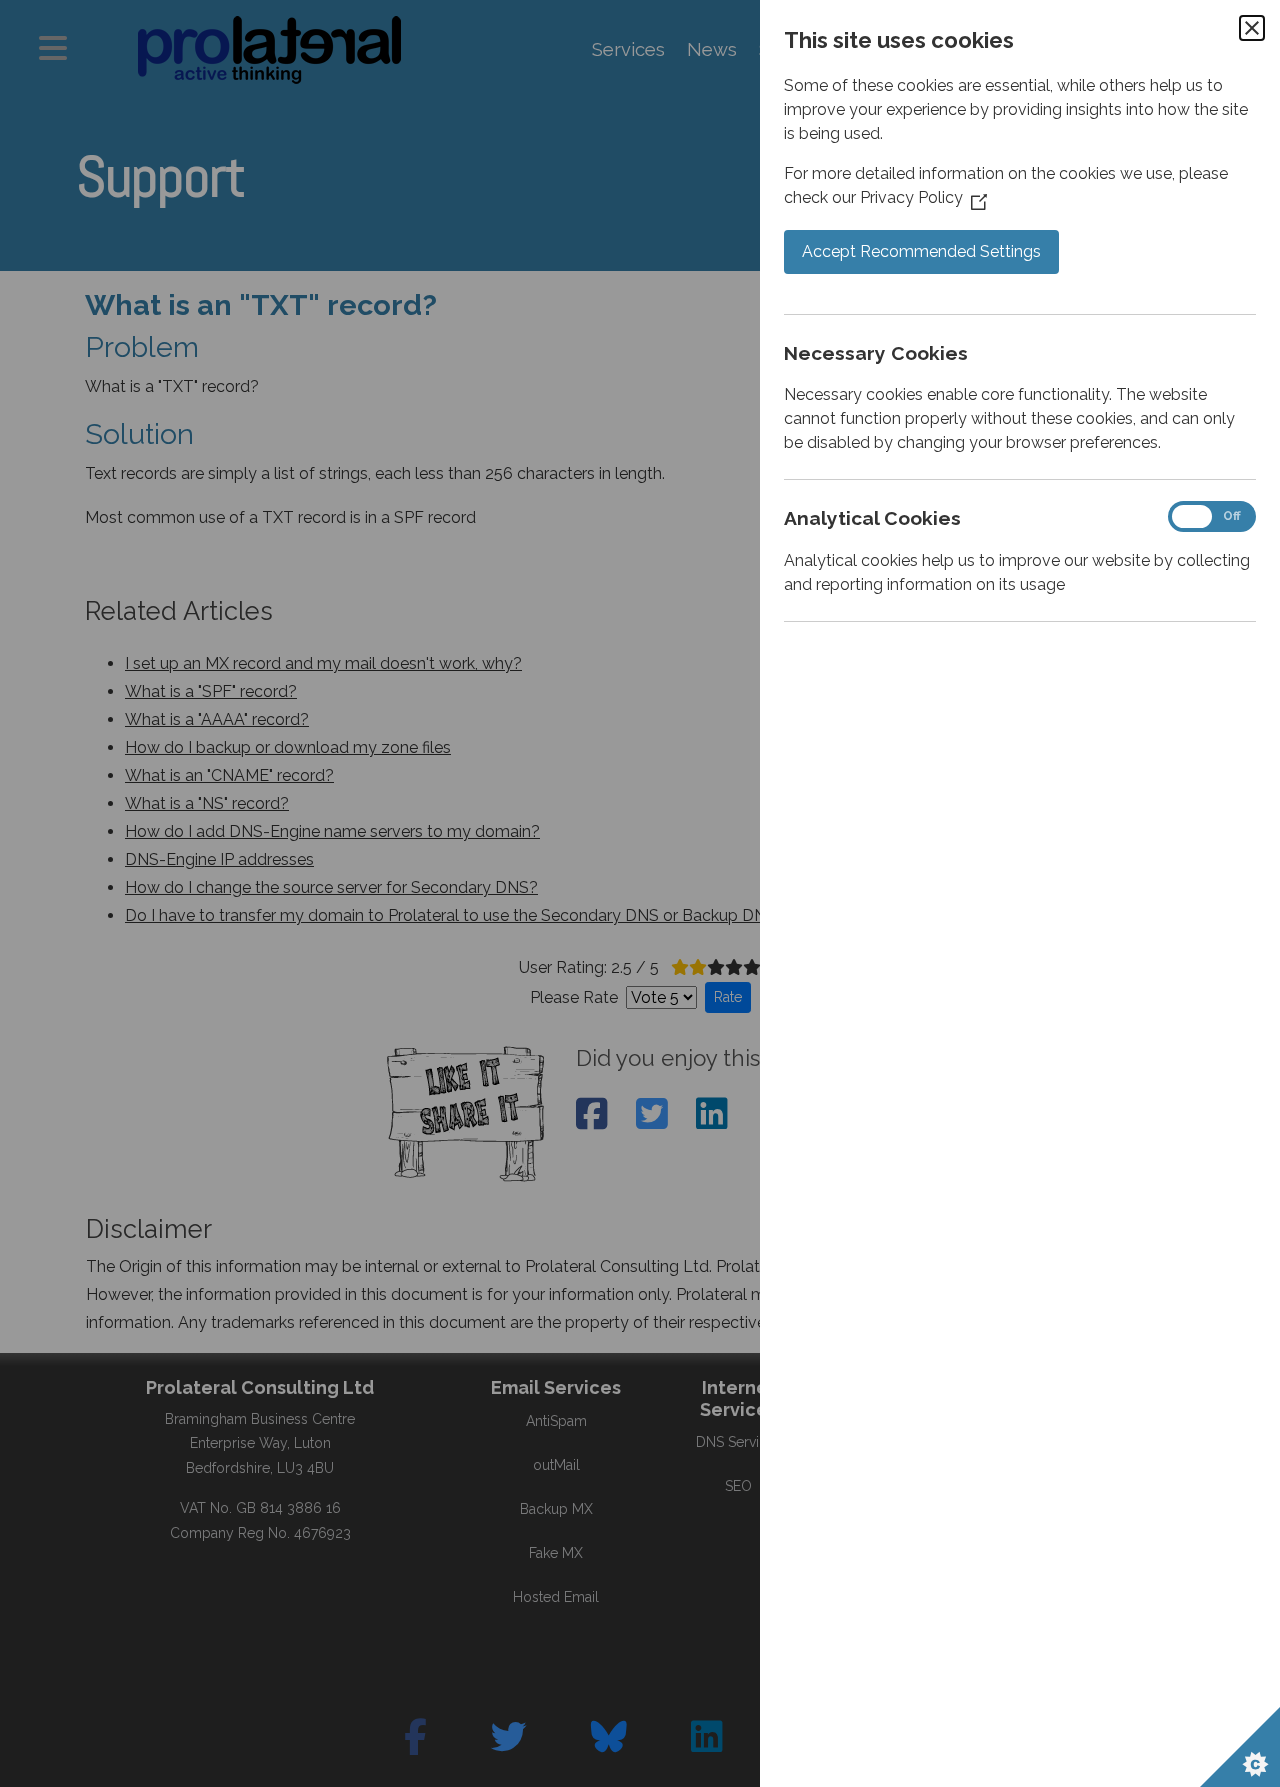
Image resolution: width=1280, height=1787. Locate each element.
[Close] (1252, 28)
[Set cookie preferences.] (1240, 1747)
